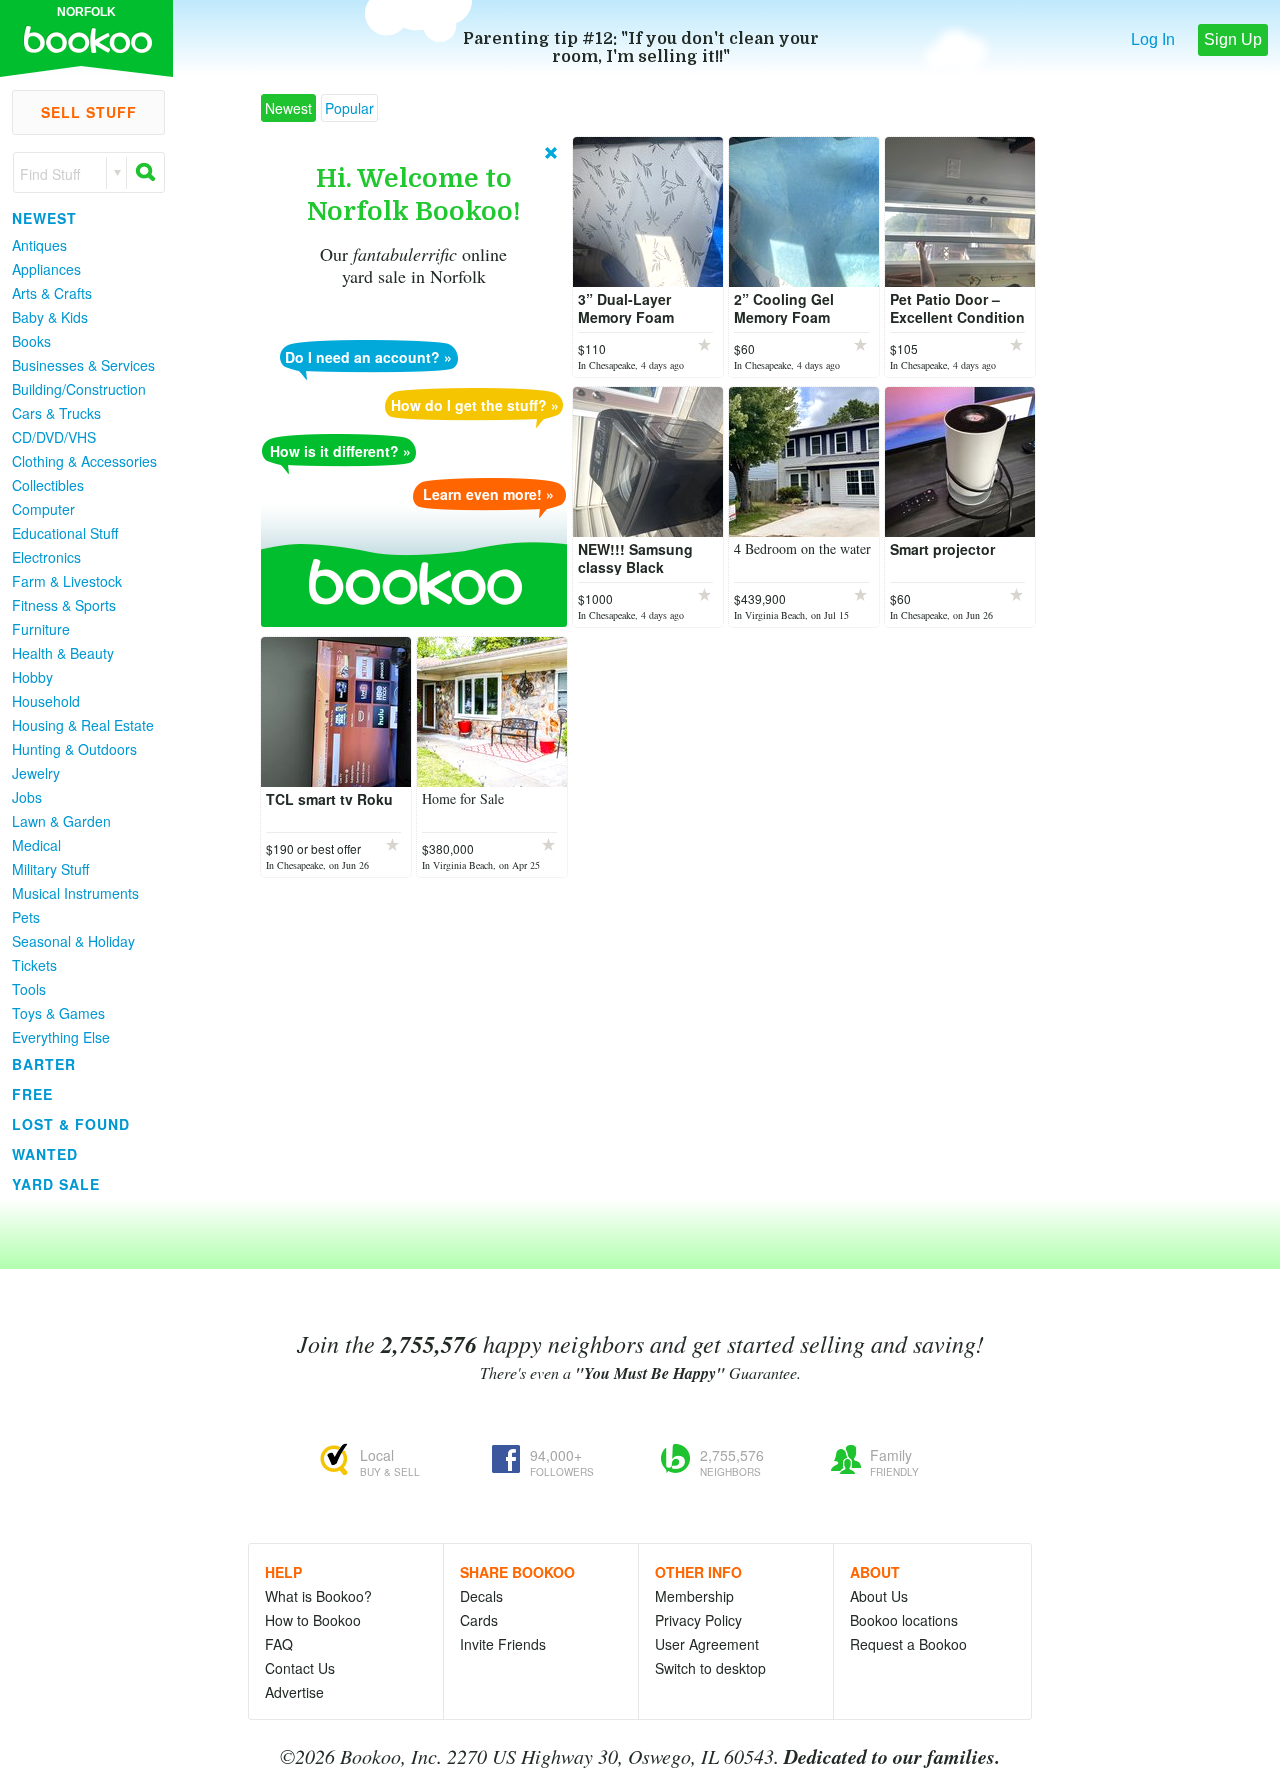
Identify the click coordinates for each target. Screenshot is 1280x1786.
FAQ (279, 1644)
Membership (694, 1596)
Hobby (32, 677)
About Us (879, 1596)
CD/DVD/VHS (54, 437)
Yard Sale (56, 1184)
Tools (29, 989)
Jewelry (36, 773)
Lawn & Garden (61, 821)
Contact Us (300, 1668)
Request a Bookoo (908, 1644)
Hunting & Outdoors (74, 749)
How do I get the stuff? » (475, 405)
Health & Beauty (63, 653)
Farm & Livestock (67, 581)
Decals (481, 1596)
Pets (26, 917)
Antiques (39, 245)
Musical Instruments (75, 893)
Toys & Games (58, 1013)
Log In (1153, 39)
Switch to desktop (710, 1668)
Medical (36, 845)
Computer (43, 509)
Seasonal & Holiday (73, 941)
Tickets (34, 965)
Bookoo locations (904, 1620)
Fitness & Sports (64, 605)
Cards (479, 1620)
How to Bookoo (313, 1620)
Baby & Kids (50, 317)
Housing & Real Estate (83, 725)
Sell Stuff (89, 112)
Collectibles (48, 485)
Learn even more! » (488, 494)
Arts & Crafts (52, 293)
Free (32, 1094)
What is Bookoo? (318, 1596)
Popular (349, 108)
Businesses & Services (83, 365)
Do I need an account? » (368, 357)
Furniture (41, 629)
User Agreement (707, 1644)
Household (46, 701)
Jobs (27, 797)
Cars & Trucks (56, 413)
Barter (44, 1064)
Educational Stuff (65, 533)
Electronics (46, 557)
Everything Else (61, 1037)
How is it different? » (340, 451)
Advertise (294, 1692)
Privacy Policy (698, 1620)
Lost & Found (71, 1124)
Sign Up (1233, 39)
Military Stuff (50, 869)
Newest (44, 218)
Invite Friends (503, 1644)
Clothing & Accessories (84, 461)
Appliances (46, 269)
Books (31, 341)
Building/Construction (79, 389)
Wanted (45, 1154)
